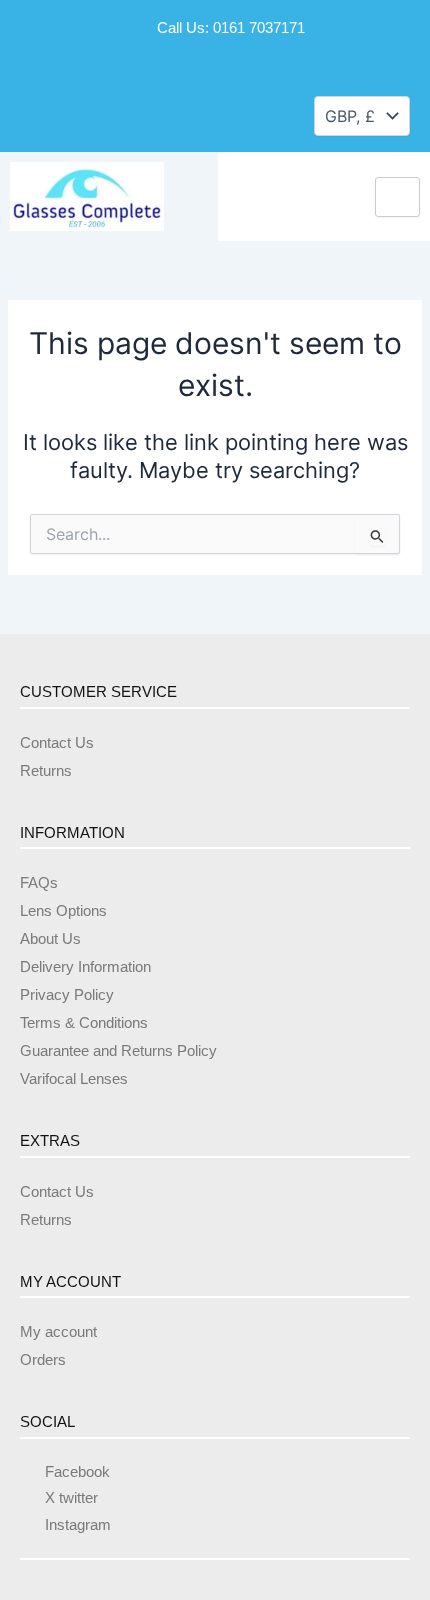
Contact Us (57, 743)
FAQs (39, 883)
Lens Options (63, 911)
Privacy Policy (67, 995)
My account (58, 1332)
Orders (43, 1360)
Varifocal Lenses (74, 1079)
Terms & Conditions (84, 1023)
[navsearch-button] (38, 114)
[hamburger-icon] (397, 197)
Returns (46, 771)
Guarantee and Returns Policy (118, 1051)
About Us (50, 939)
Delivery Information (85, 967)
